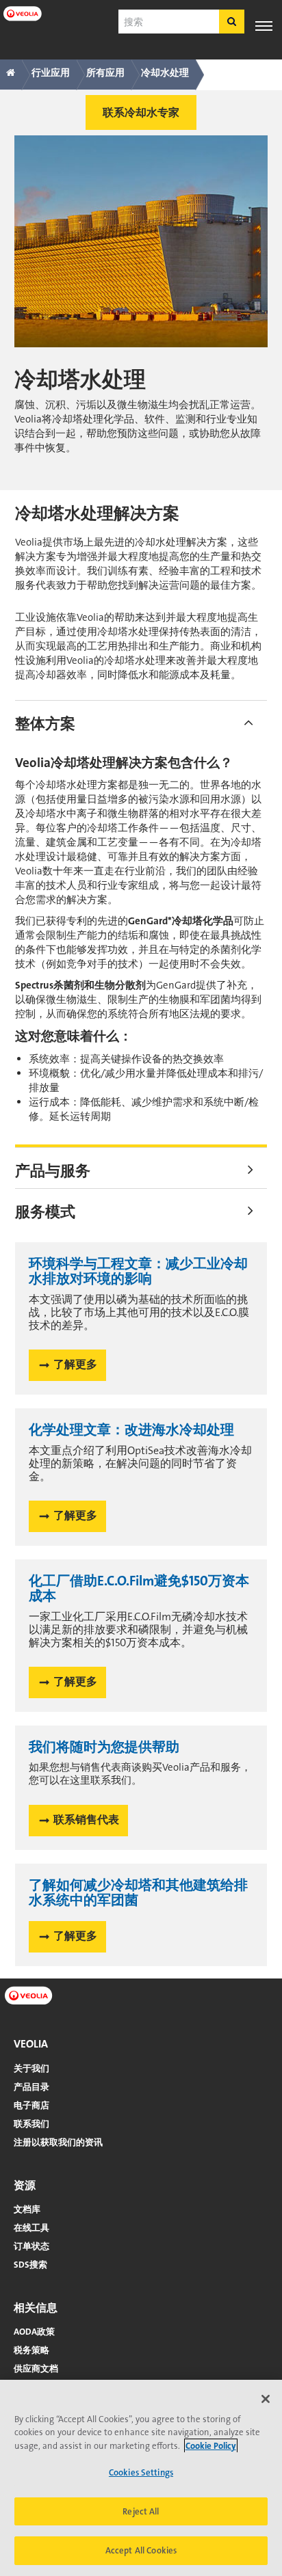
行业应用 (51, 72)
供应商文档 (36, 2369)
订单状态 (31, 2246)
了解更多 (75, 1364)
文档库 (27, 2209)
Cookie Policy (211, 2446)
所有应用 (105, 72)
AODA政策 (34, 2332)
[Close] (266, 2399)
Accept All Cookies (141, 2550)
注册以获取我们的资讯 (58, 2142)
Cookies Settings (141, 2472)
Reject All (141, 2511)
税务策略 (31, 2350)
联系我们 (31, 2124)
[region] (141, 2478)
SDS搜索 (30, 2265)
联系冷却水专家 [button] (141, 112)
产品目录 (31, 2087)
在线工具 (31, 2228)
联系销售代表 (86, 1820)
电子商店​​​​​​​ (31, 2105)
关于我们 (31, 2068)
